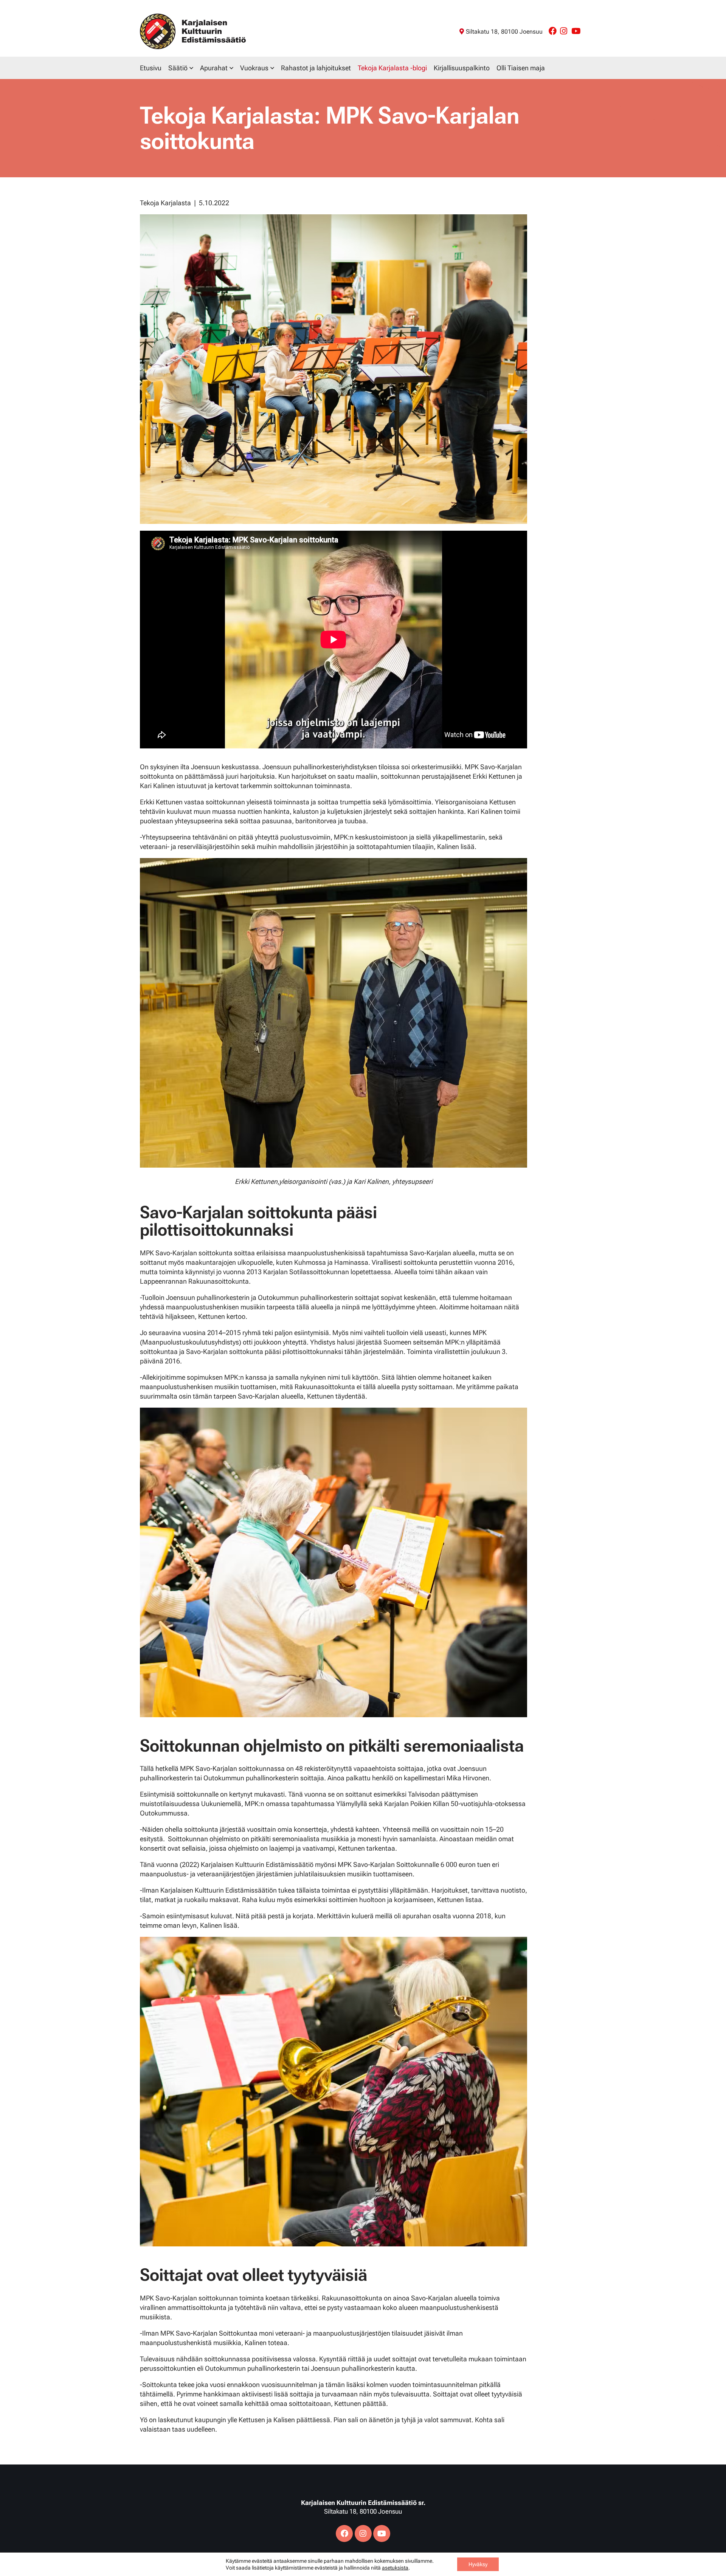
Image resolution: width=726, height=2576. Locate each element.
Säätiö (178, 68)
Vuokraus (254, 68)
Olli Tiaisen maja (521, 68)
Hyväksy (478, 2564)
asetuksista (395, 2568)
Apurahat (214, 68)
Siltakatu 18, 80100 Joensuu (504, 32)
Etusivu (151, 68)
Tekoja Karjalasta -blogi (392, 68)
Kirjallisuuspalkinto (462, 68)
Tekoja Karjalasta (165, 203)
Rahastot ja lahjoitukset (316, 68)
